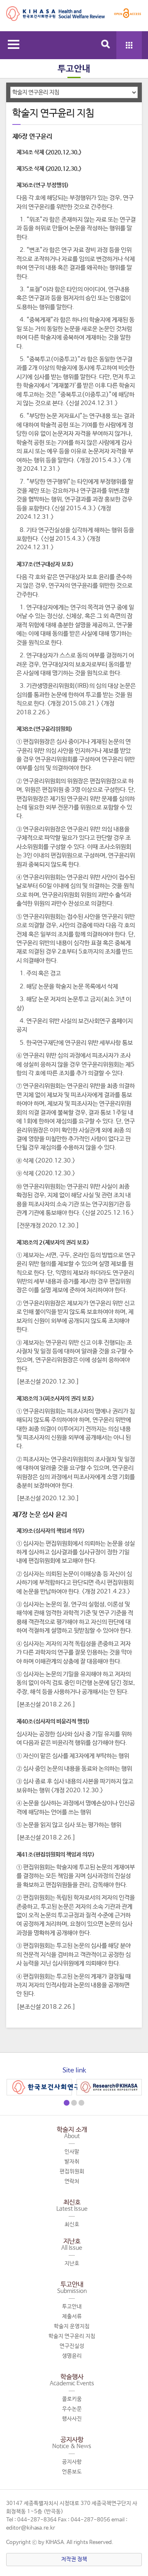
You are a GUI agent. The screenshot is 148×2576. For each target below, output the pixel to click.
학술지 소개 (72, 2133)
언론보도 (72, 2472)
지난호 (72, 2245)
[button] (67, 2103)
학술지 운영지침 (72, 2326)
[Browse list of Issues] (129, 45)
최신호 (72, 2205)
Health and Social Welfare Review (55, 17)
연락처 (72, 2181)
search (106, 44)
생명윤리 (72, 2356)
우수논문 (72, 2409)
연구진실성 (72, 2346)
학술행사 (72, 2380)
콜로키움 (72, 2399)
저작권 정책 (74, 2559)
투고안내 (72, 2288)
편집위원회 (72, 2172)
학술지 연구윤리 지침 (72, 2336)
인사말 (72, 2152)
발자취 (72, 2162)
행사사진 (72, 2419)
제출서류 (72, 2317)
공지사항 (72, 2443)
